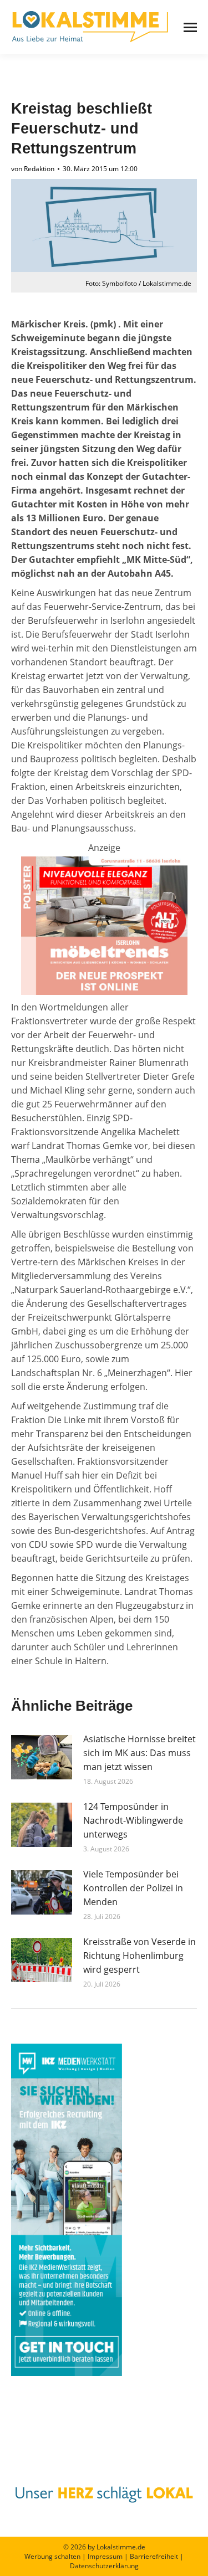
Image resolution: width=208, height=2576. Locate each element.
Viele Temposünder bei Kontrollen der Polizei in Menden (133, 1888)
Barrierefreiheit (154, 2556)
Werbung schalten (52, 2556)
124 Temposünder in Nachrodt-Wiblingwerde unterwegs (133, 1820)
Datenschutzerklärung (104, 2566)
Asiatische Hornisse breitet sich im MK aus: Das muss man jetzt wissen (139, 1753)
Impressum (105, 2556)
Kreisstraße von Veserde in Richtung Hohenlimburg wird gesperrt (139, 1956)
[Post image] (42, 1757)
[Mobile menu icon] (190, 27)
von (33, 169)
